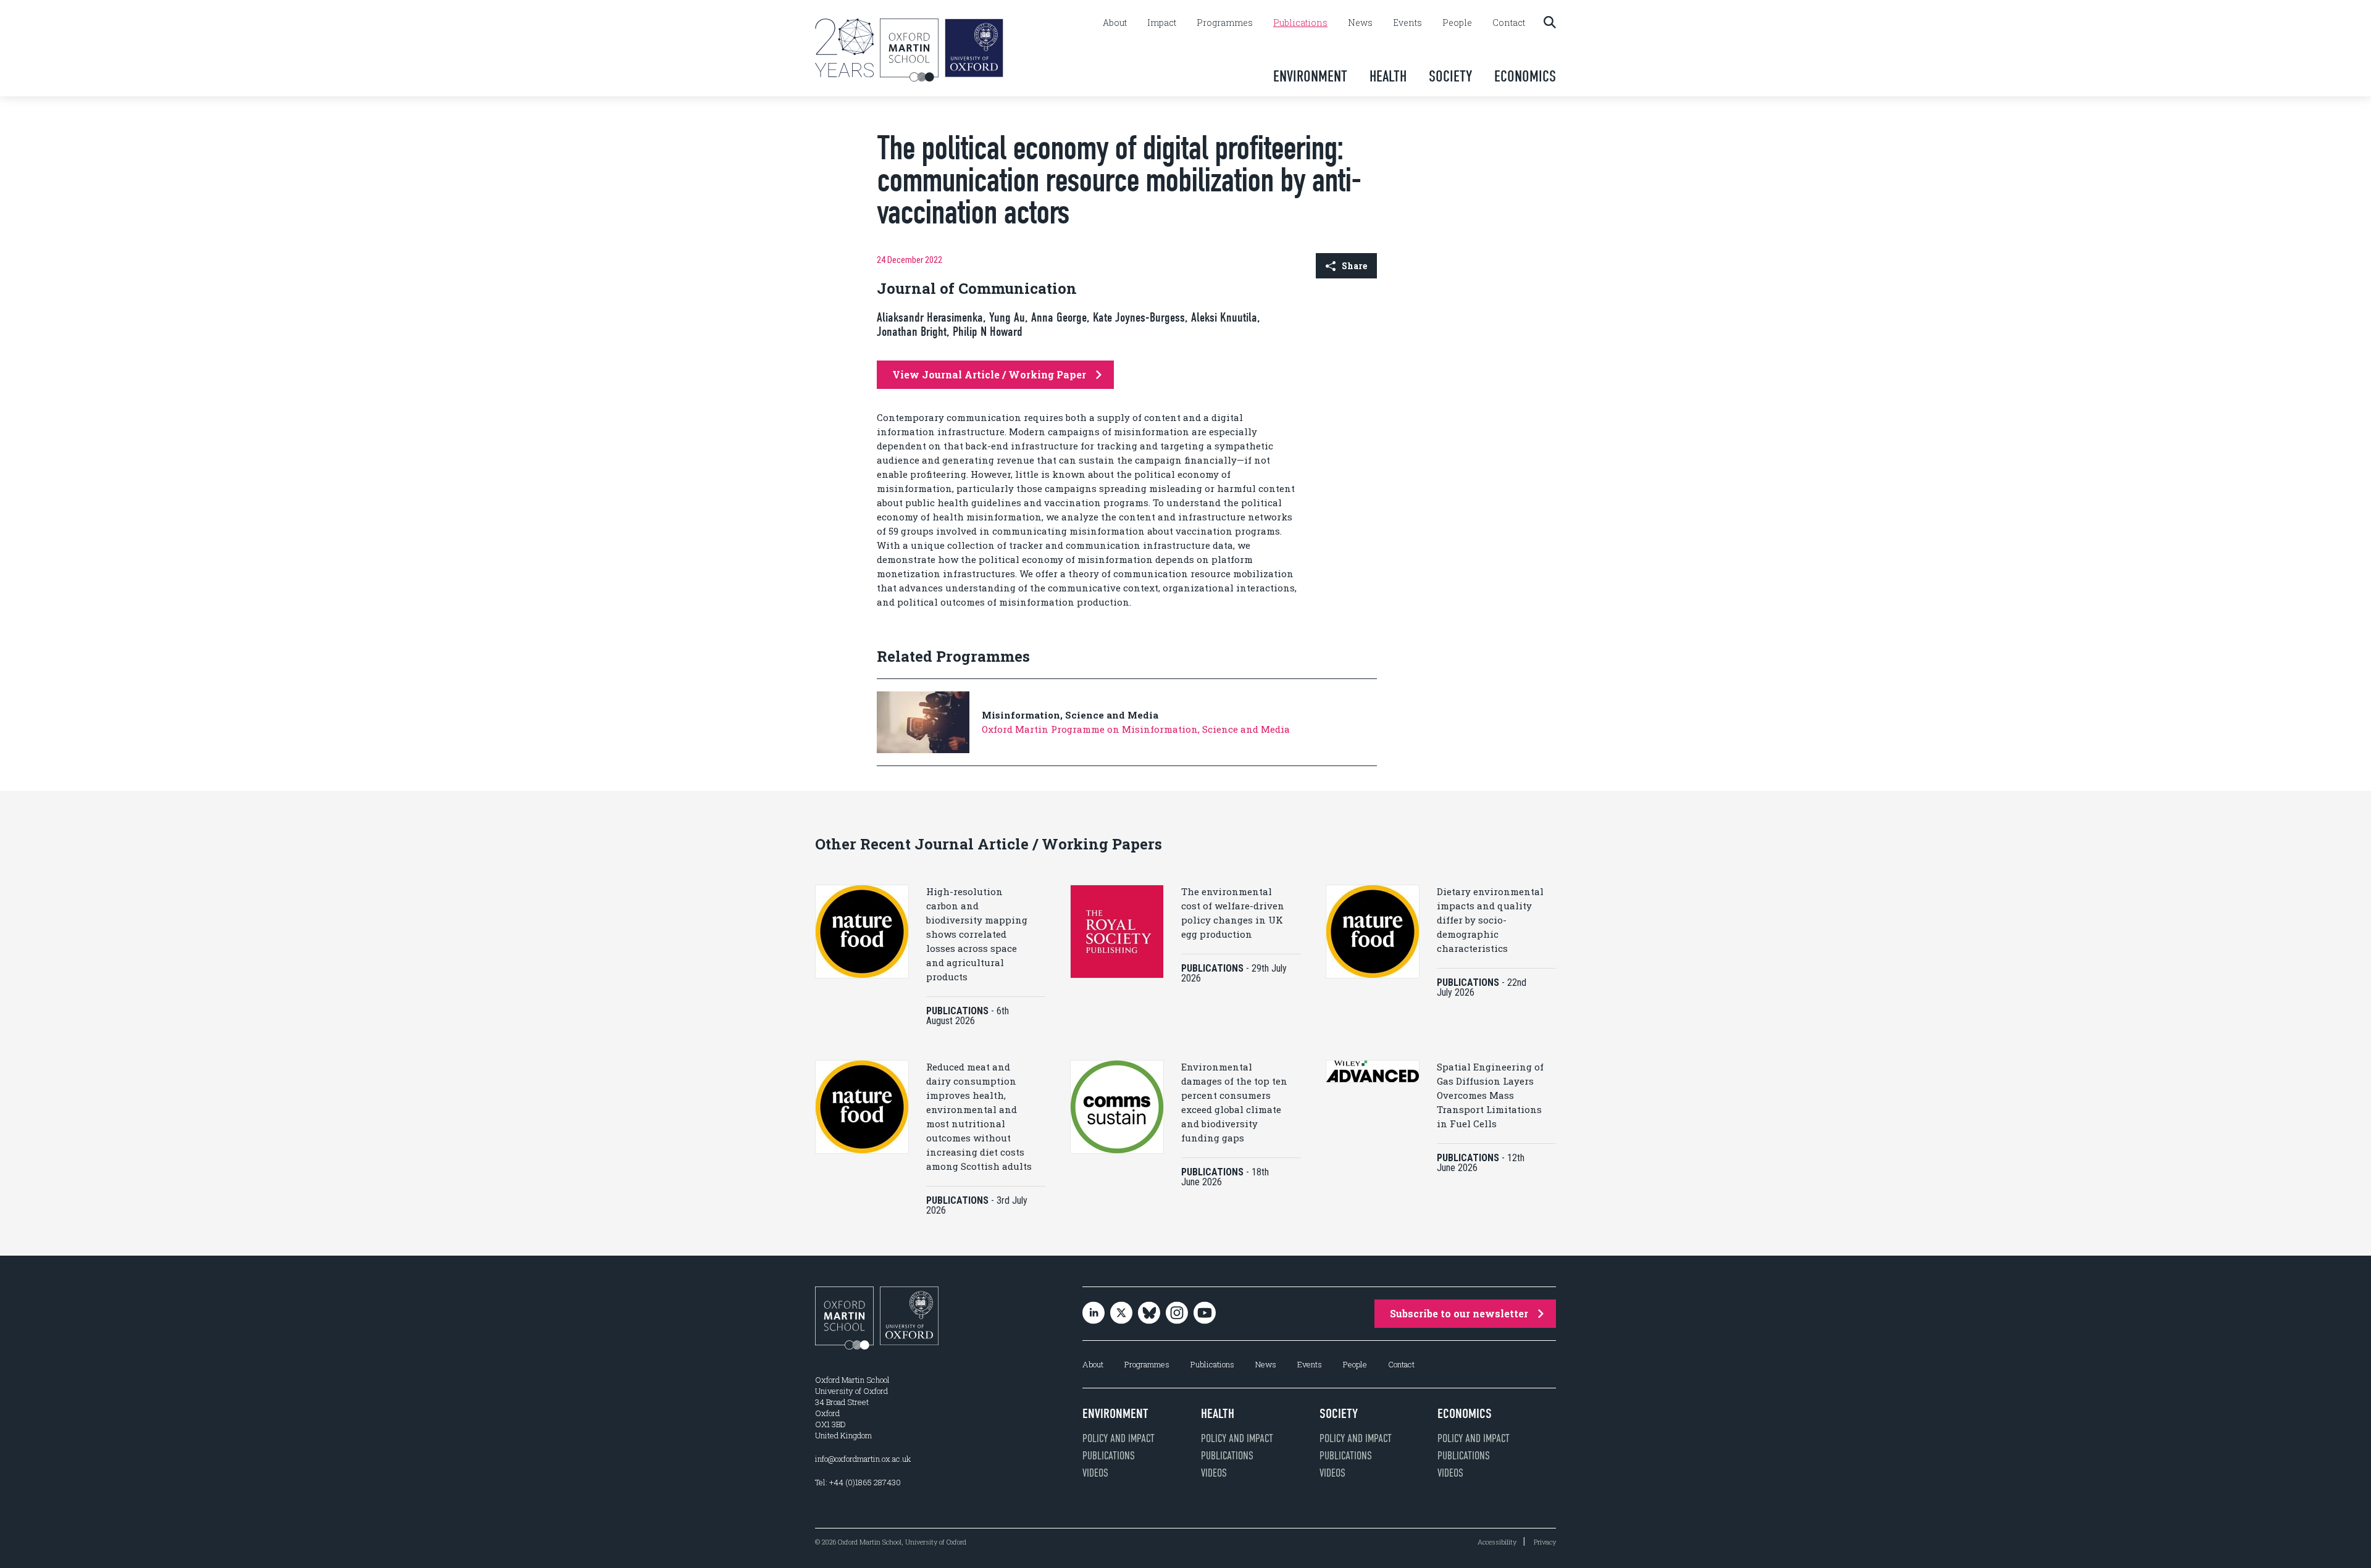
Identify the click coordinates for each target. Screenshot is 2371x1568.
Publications (1300, 23)
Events (1407, 23)
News (1360, 23)
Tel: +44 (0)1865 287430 (858, 1482)
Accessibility (1497, 1542)
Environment (1310, 76)
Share (1354, 266)
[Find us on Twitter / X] (1121, 1314)
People (1457, 23)
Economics (1525, 76)
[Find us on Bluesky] (1149, 1314)
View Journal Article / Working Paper (989, 374)
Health (1388, 76)
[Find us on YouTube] (1205, 1314)
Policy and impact (1119, 1438)
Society (1450, 76)
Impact (1162, 23)
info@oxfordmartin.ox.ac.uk (863, 1459)
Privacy (1545, 1542)
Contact (1509, 23)
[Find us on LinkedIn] (1094, 1314)
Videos (1095, 1473)
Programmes (1225, 23)
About (1115, 23)
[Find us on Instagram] (1177, 1314)
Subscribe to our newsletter (1459, 1313)
